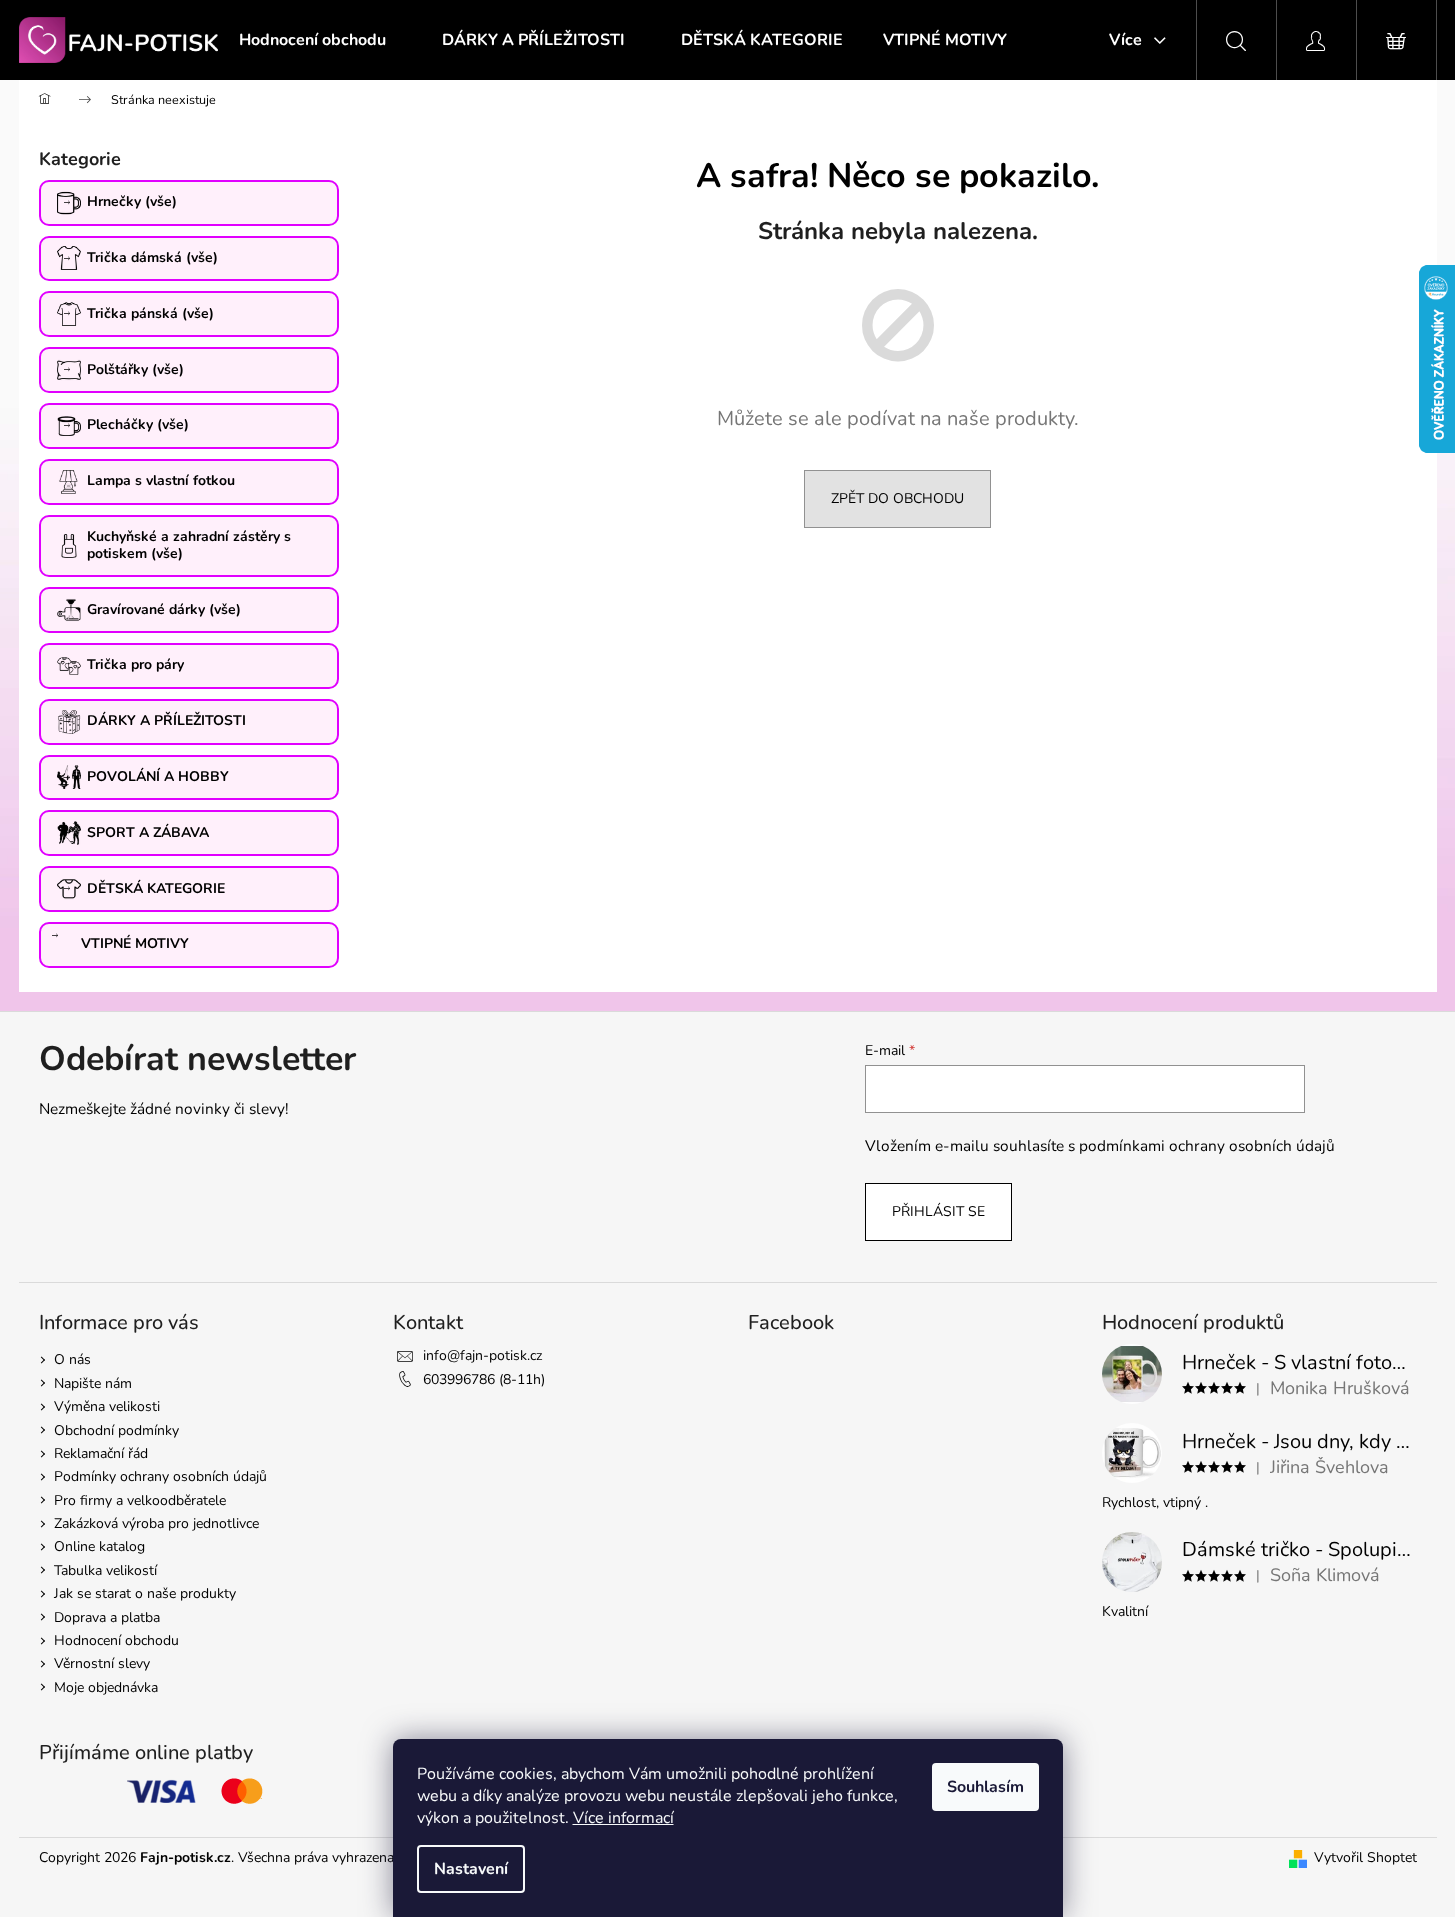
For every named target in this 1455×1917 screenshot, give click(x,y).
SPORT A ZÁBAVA (148, 832)
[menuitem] (312, 40)
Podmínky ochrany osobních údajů (160, 1476)
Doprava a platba (107, 1617)
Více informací (623, 1818)
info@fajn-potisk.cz (482, 1355)
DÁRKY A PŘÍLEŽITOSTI (166, 720)
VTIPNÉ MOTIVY (135, 943)
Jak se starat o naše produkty (145, 1593)
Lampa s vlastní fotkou (161, 480)
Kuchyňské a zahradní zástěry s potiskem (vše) (189, 545)
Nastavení (471, 1869)
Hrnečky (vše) (132, 201)
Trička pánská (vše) (150, 313)
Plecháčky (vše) (138, 424)
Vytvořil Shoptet (1365, 1857)
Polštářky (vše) (135, 369)
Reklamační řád (101, 1453)
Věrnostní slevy (102, 1663)
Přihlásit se (938, 1211)
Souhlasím (985, 1787)
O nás (72, 1359)
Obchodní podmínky (116, 1430)
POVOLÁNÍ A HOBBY (158, 776)
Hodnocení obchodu (116, 1640)
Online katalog (99, 1546)
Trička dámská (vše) (152, 257)
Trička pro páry (135, 664)
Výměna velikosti (107, 1406)
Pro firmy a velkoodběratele (140, 1500)
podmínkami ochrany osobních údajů (1207, 1145)
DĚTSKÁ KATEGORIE (156, 888)
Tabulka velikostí (105, 1570)
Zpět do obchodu (897, 498)
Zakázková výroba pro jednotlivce (156, 1523)
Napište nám (93, 1383)
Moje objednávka (106, 1687)
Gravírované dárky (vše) (164, 609)
